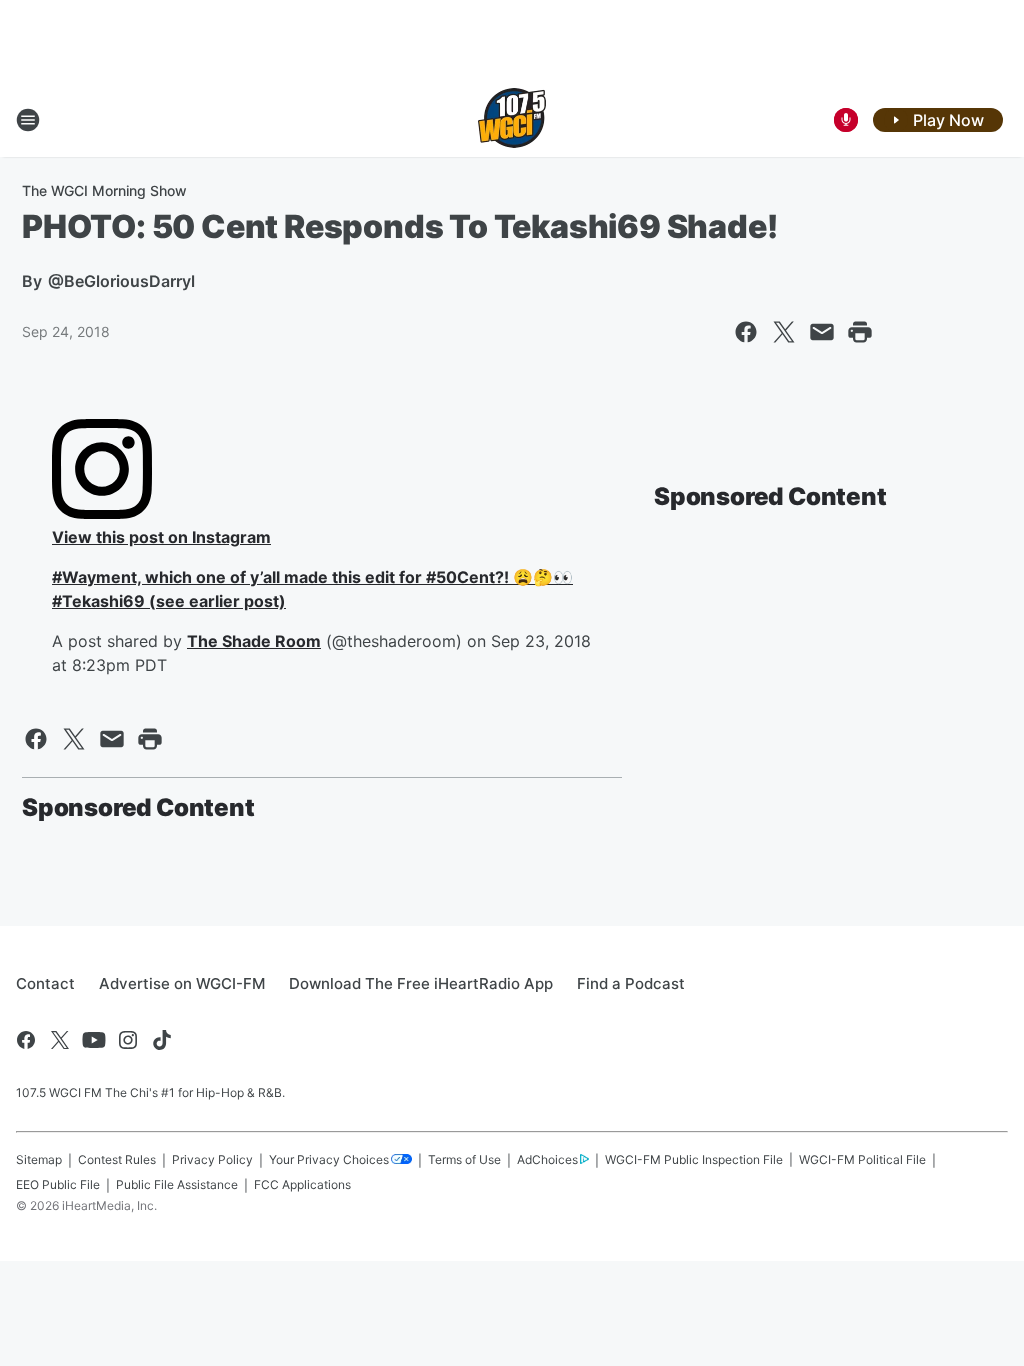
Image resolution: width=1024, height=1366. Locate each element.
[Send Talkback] (846, 120)
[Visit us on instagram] (128, 1040)
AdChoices (547, 1159)
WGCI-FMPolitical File (862, 1159)
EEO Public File (58, 1184)
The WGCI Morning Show (104, 190)
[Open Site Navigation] (28, 120)
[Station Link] (512, 120)
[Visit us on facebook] (26, 1040)
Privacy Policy (212, 1159)
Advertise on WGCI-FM (182, 983)
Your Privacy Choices (329, 1159)
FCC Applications (302, 1184)
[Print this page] (860, 332)
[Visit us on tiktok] (162, 1040)
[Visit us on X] (60, 1040)
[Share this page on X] (784, 332)
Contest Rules (117, 1159)
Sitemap (39, 1159)
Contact (45, 983)
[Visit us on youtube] (94, 1040)
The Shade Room (254, 641)
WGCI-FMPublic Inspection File (694, 1159)
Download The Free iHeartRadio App (421, 983)
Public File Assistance (177, 1184)
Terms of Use (464, 1159)
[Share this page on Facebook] (746, 332)
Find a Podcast (631, 983)
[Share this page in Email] (822, 332)
